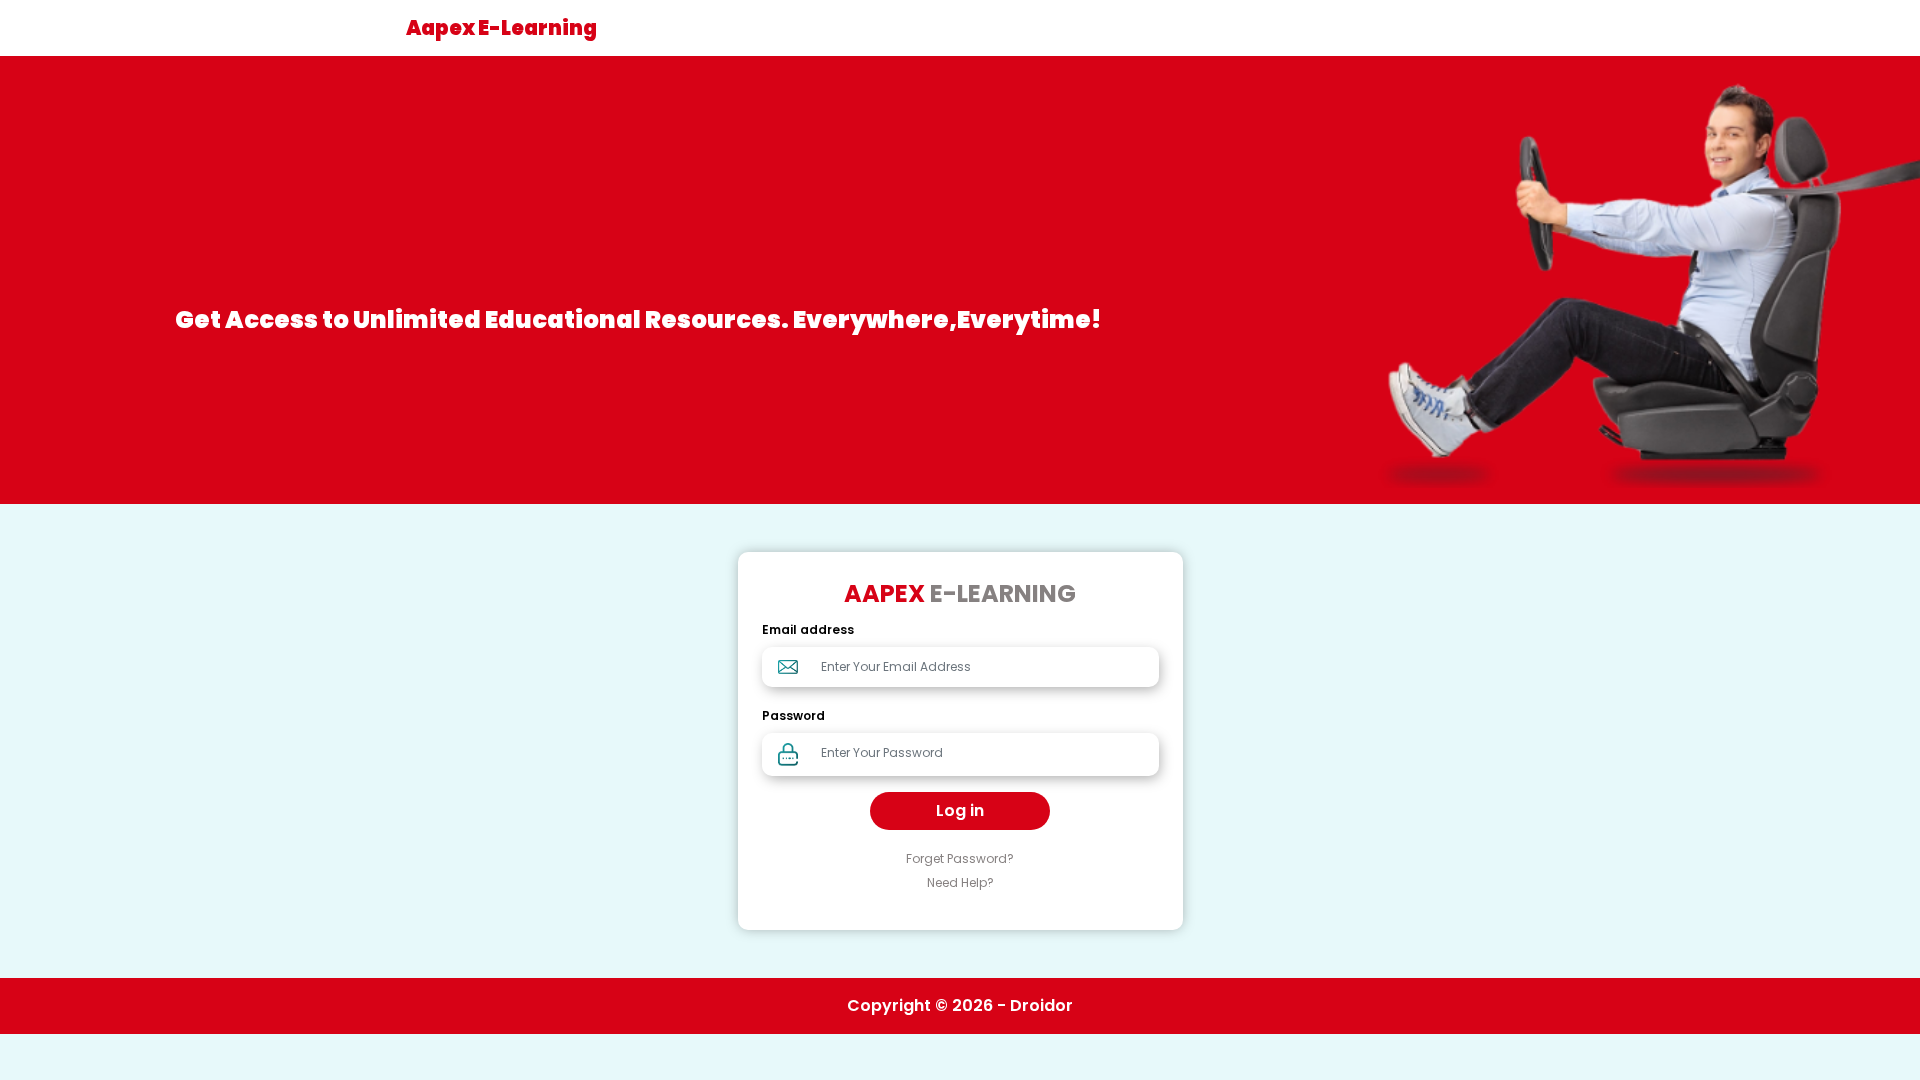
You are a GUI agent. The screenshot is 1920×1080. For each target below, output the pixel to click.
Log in (960, 810)
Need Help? (960, 882)
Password (793, 715)
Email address (808, 629)
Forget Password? (960, 858)
